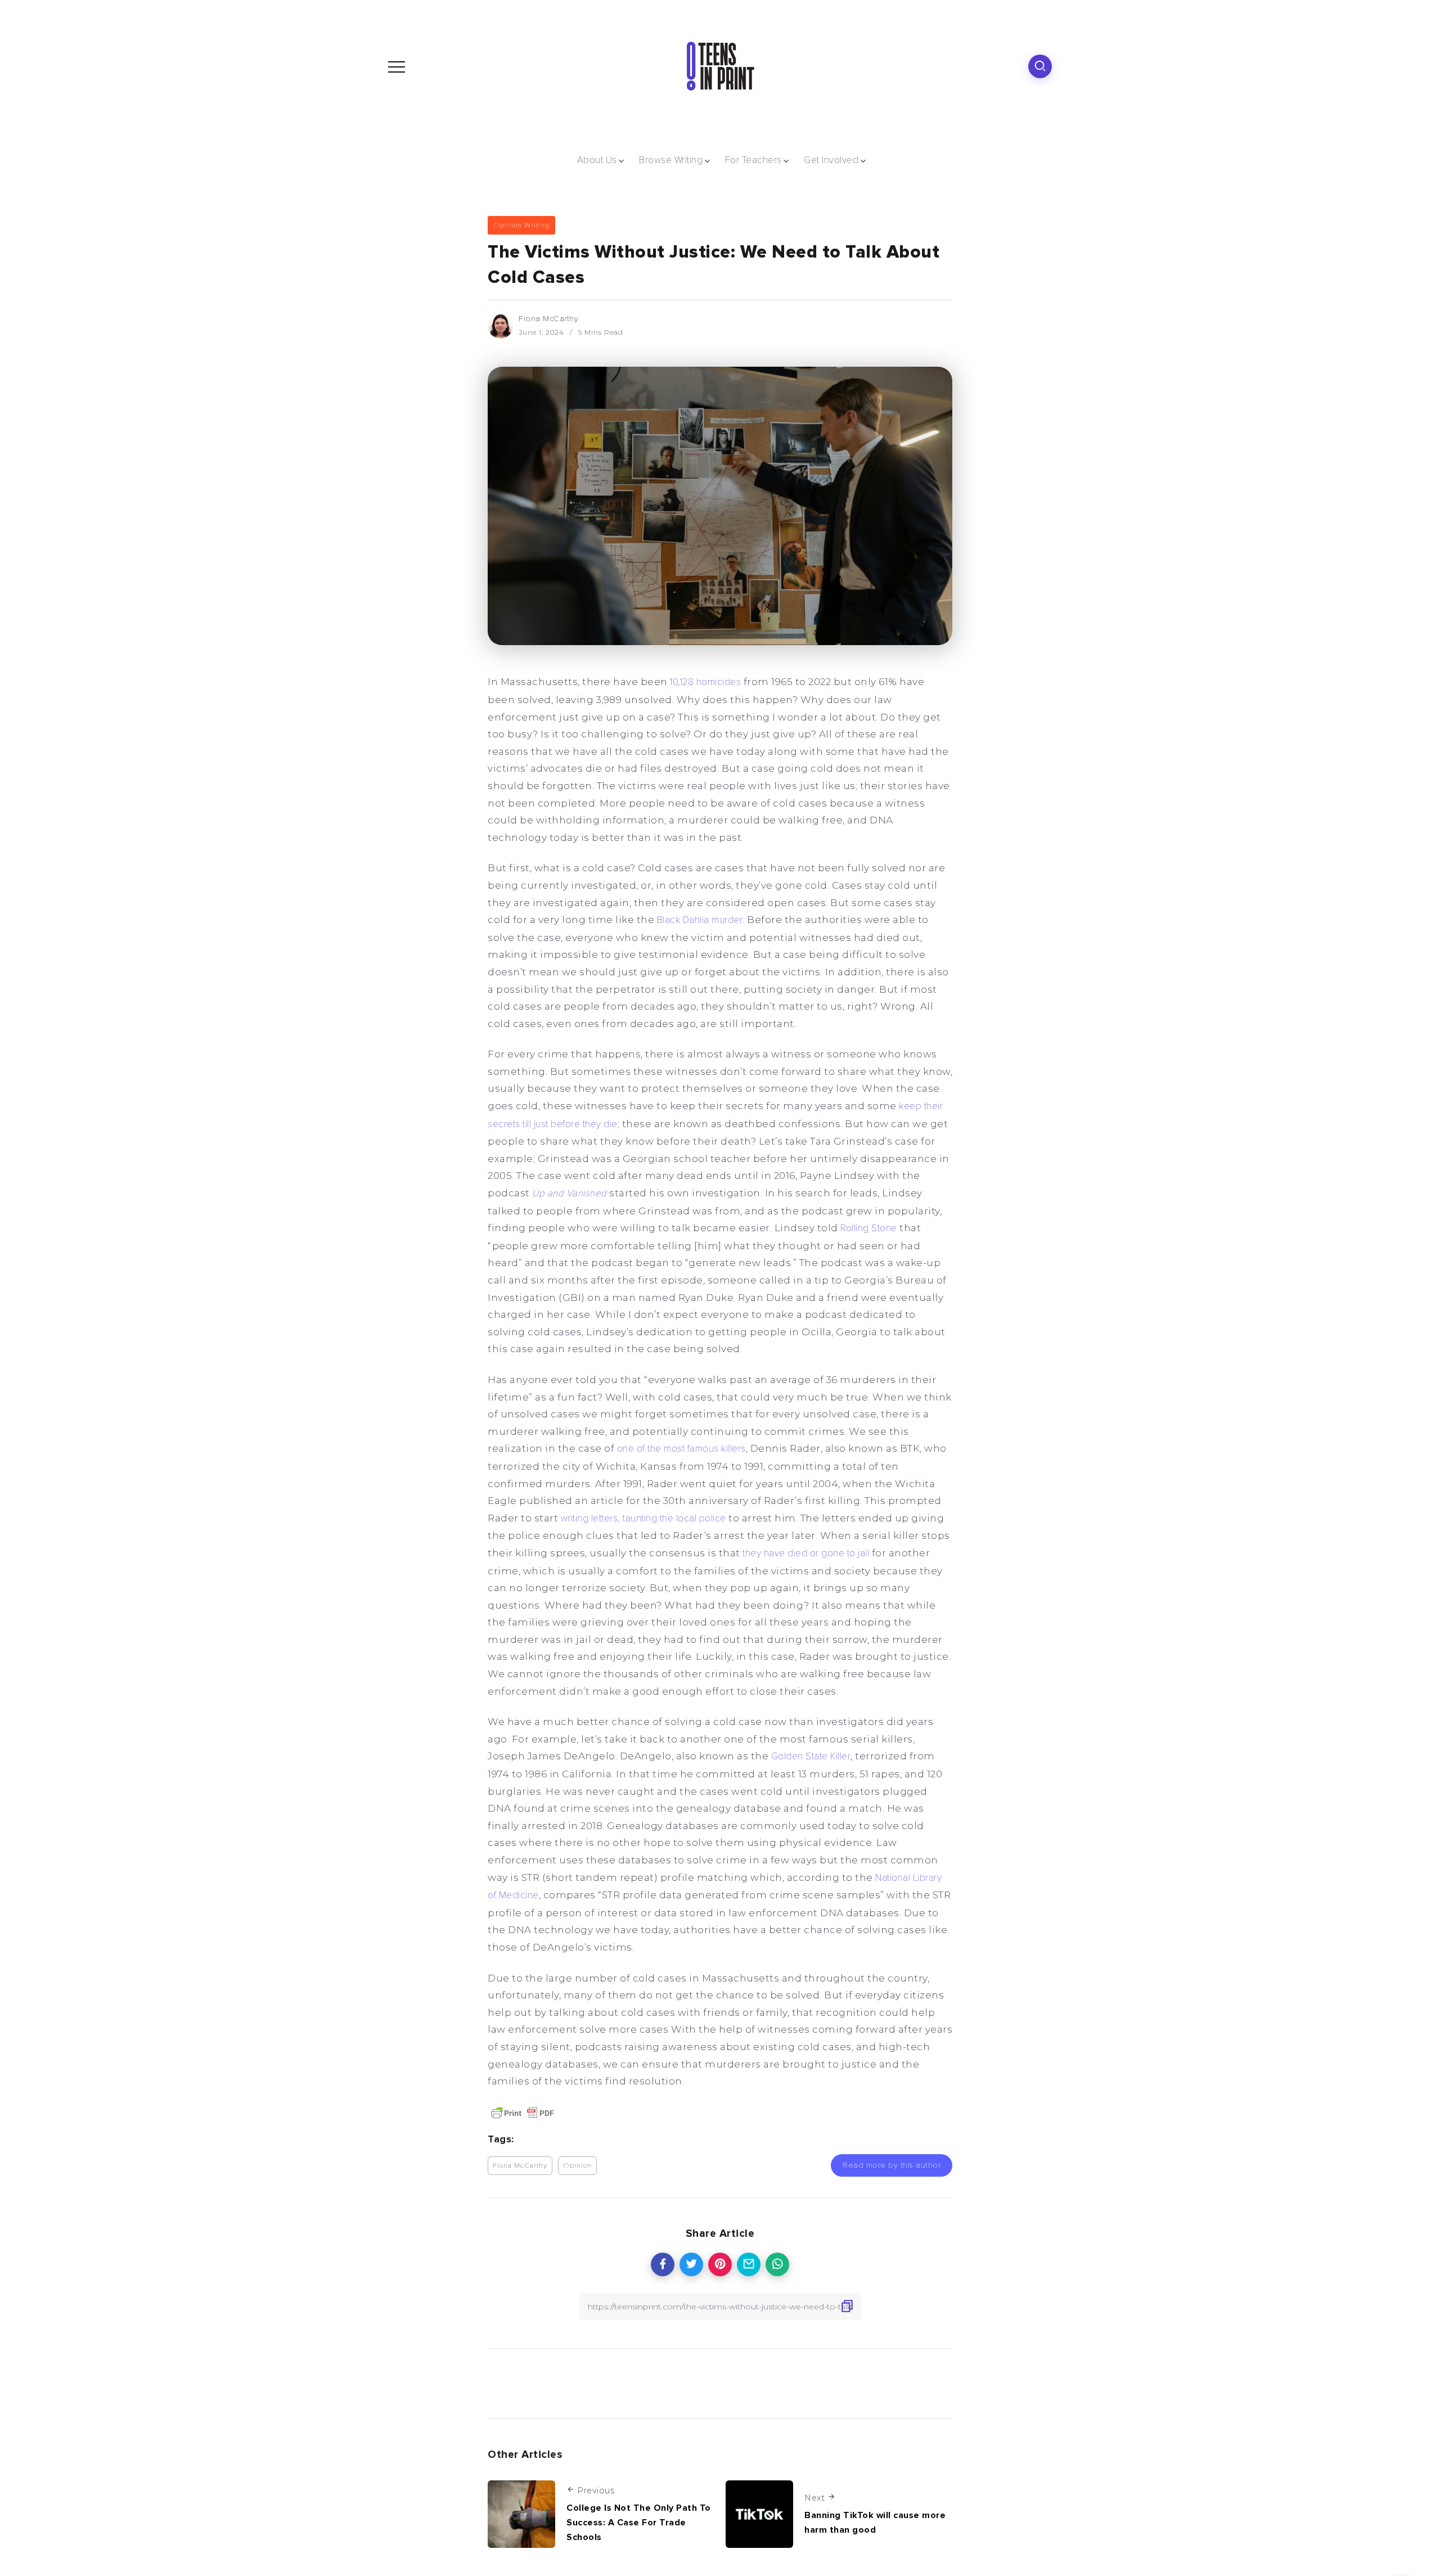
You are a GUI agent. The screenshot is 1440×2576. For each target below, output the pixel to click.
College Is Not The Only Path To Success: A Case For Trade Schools (639, 2522)
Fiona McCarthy (548, 319)
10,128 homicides (705, 682)
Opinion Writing (521, 225)
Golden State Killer (811, 1756)
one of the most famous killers (681, 1449)
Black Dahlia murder (700, 920)
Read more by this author (892, 2165)
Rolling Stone (869, 1228)
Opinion (577, 2165)
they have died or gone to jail (806, 1553)
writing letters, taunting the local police (643, 1518)
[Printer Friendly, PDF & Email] (523, 2113)
